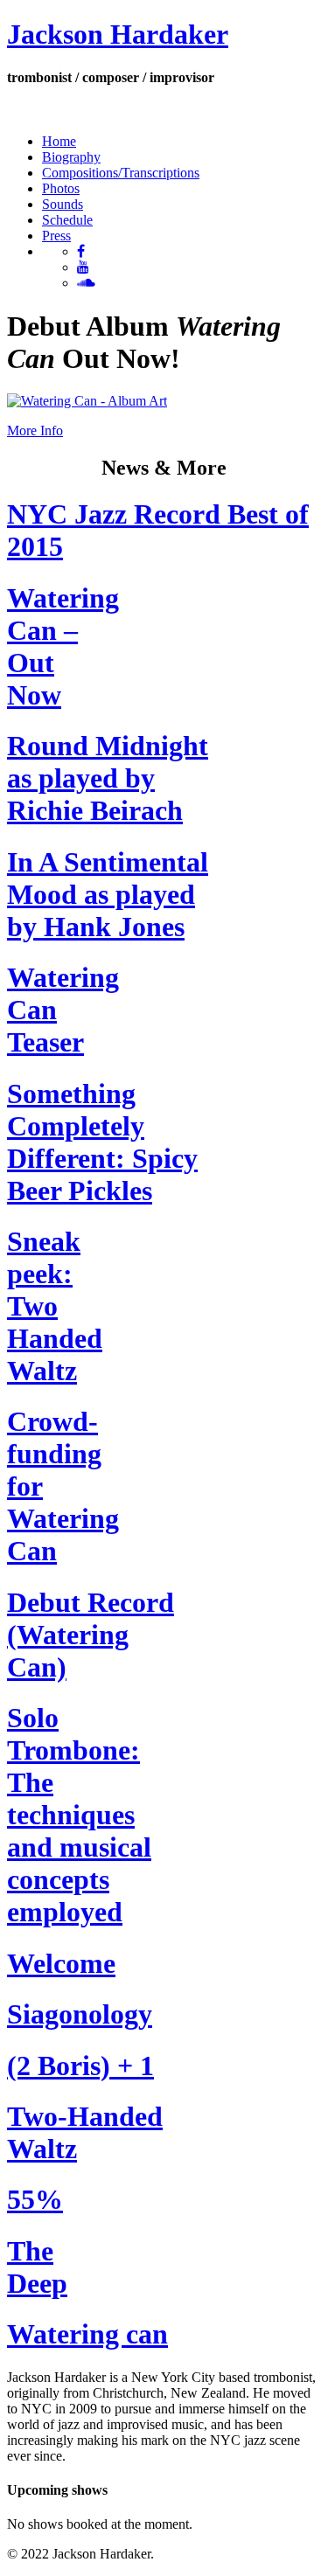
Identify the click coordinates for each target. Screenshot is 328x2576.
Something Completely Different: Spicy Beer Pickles (102, 1142)
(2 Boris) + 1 (80, 2066)
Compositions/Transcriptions (121, 173)
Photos (61, 188)
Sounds (63, 204)
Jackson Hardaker (118, 34)
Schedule (67, 220)
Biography (71, 157)
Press (56, 236)
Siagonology (80, 2014)
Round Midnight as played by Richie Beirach (108, 778)
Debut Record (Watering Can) (91, 1635)
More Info (35, 430)
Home (59, 141)
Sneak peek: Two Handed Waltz (55, 1306)
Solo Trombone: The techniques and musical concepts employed (79, 1815)
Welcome (61, 1963)
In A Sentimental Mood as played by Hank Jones (108, 894)
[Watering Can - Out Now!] (87, 401)
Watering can (87, 2334)
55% (35, 2199)
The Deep (37, 2267)
